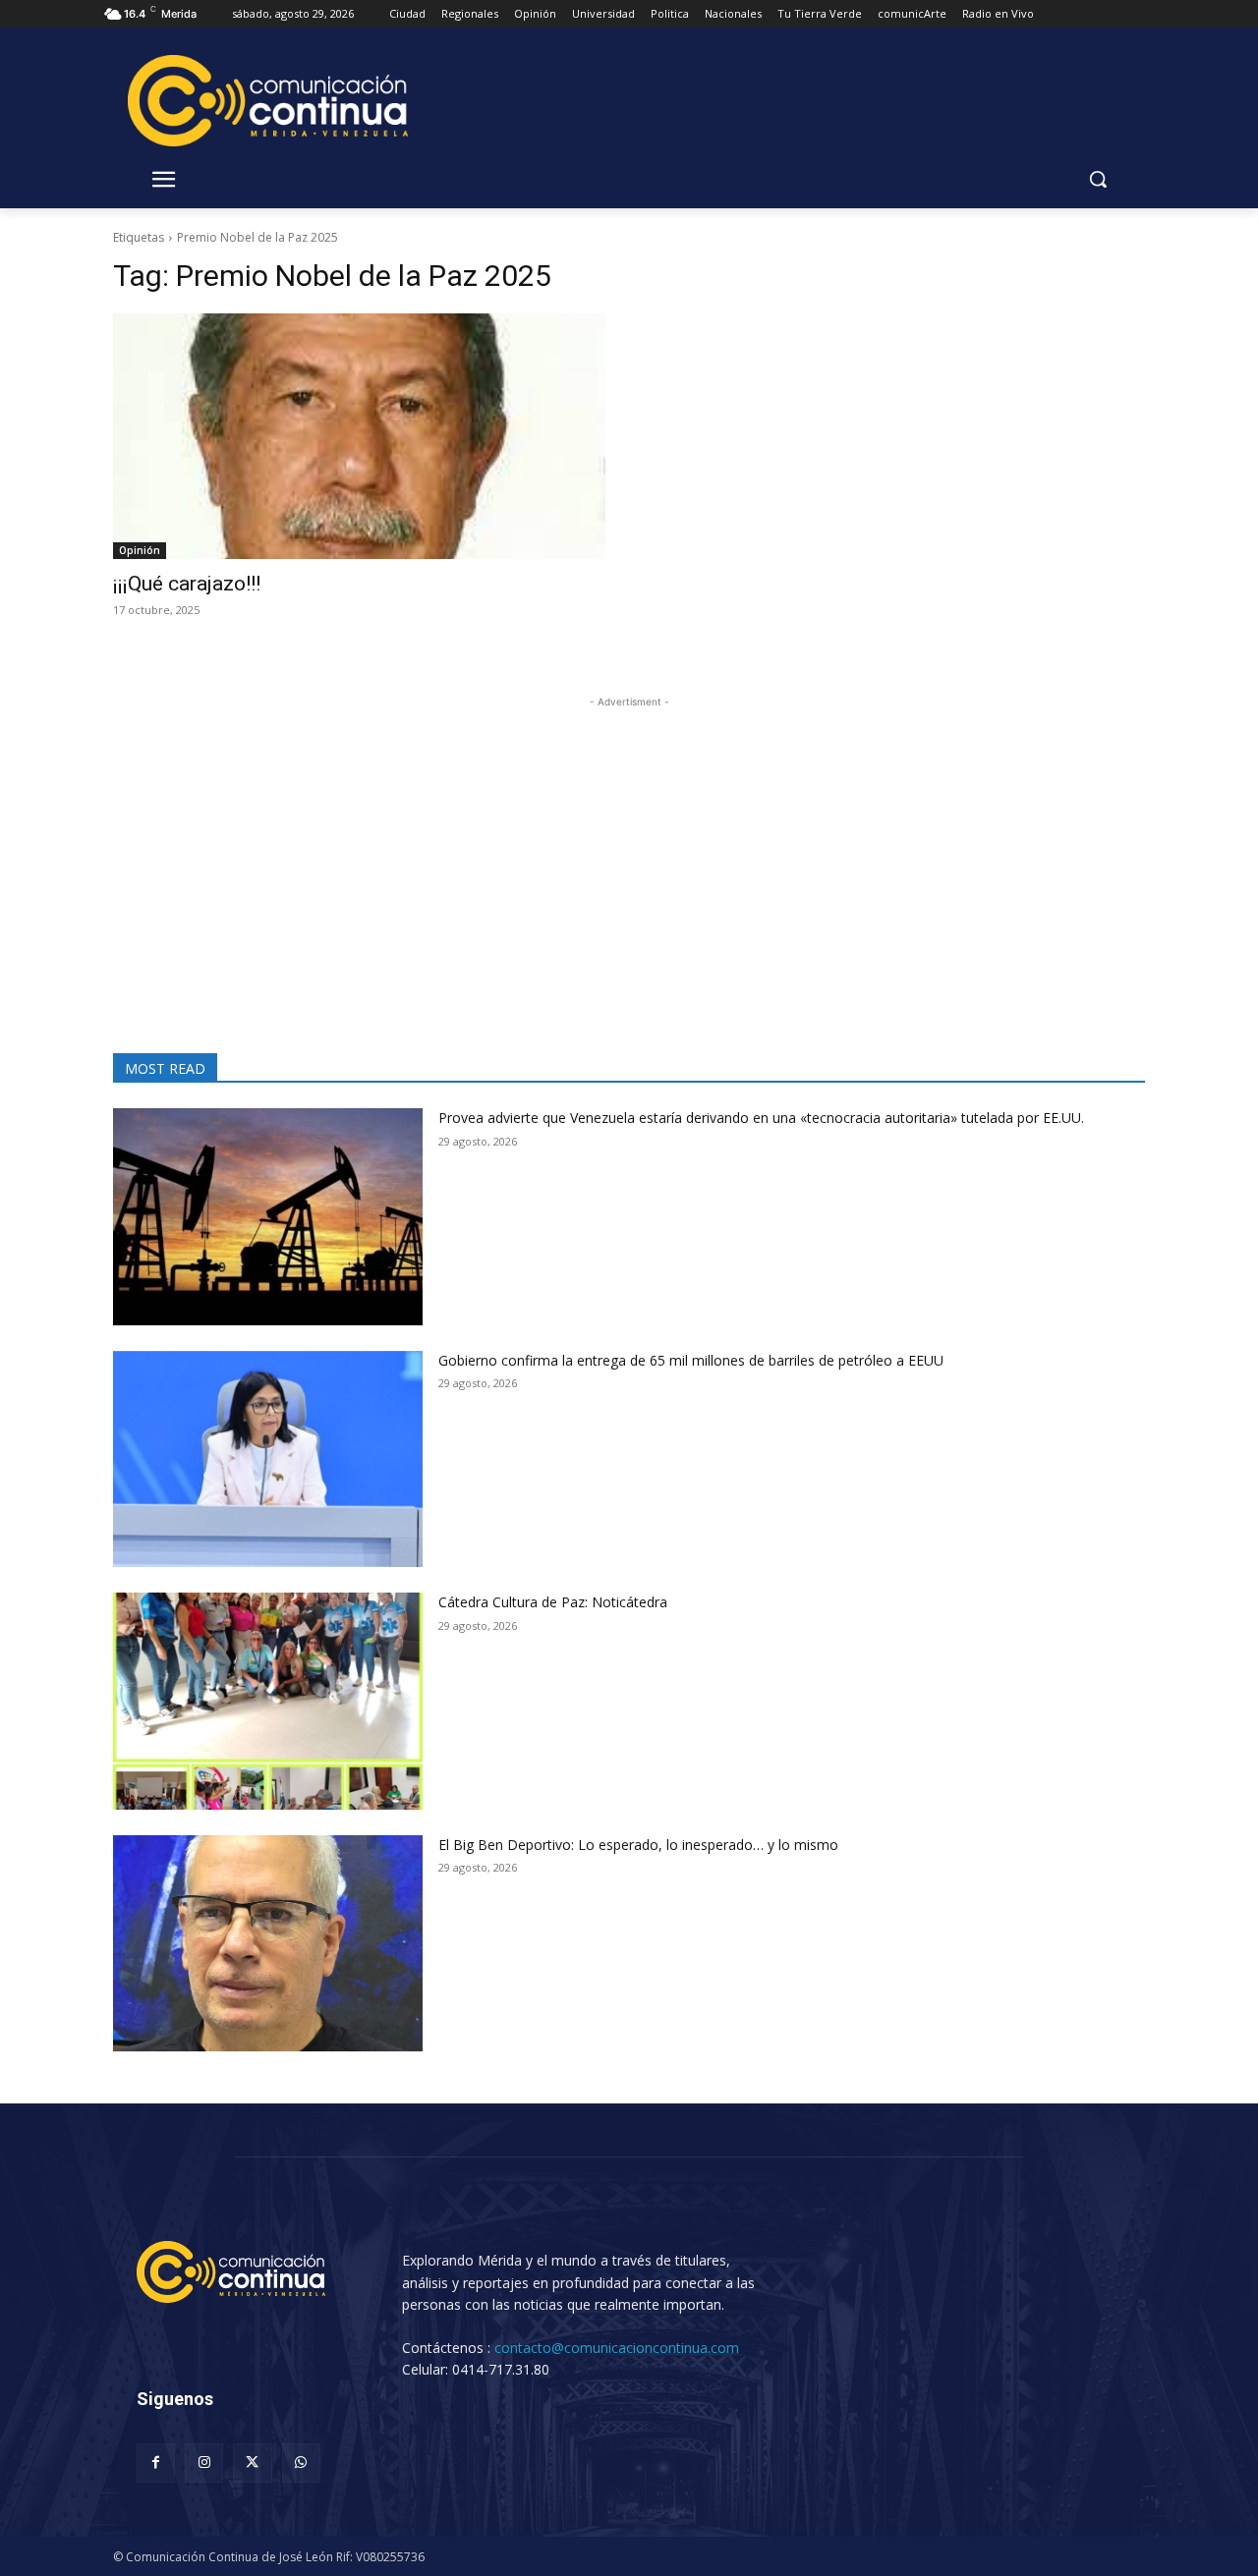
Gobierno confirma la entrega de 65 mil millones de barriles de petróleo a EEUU (691, 1360)
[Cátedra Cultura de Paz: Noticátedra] (268, 1701)
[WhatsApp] (301, 2463)
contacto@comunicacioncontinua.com (617, 2348)
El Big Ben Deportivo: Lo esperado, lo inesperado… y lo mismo (648, 1845)
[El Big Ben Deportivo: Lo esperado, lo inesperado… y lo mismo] (268, 1944)
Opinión (140, 550)
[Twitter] (252, 2463)
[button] (1098, 179)
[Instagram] (204, 2463)
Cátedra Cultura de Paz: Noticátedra (553, 1602)
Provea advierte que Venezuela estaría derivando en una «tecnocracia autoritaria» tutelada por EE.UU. (761, 1118)
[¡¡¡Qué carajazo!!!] (359, 437)
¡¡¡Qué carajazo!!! (187, 584)
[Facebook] (156, 2463)
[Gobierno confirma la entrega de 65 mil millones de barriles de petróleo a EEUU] (268, 1459)
